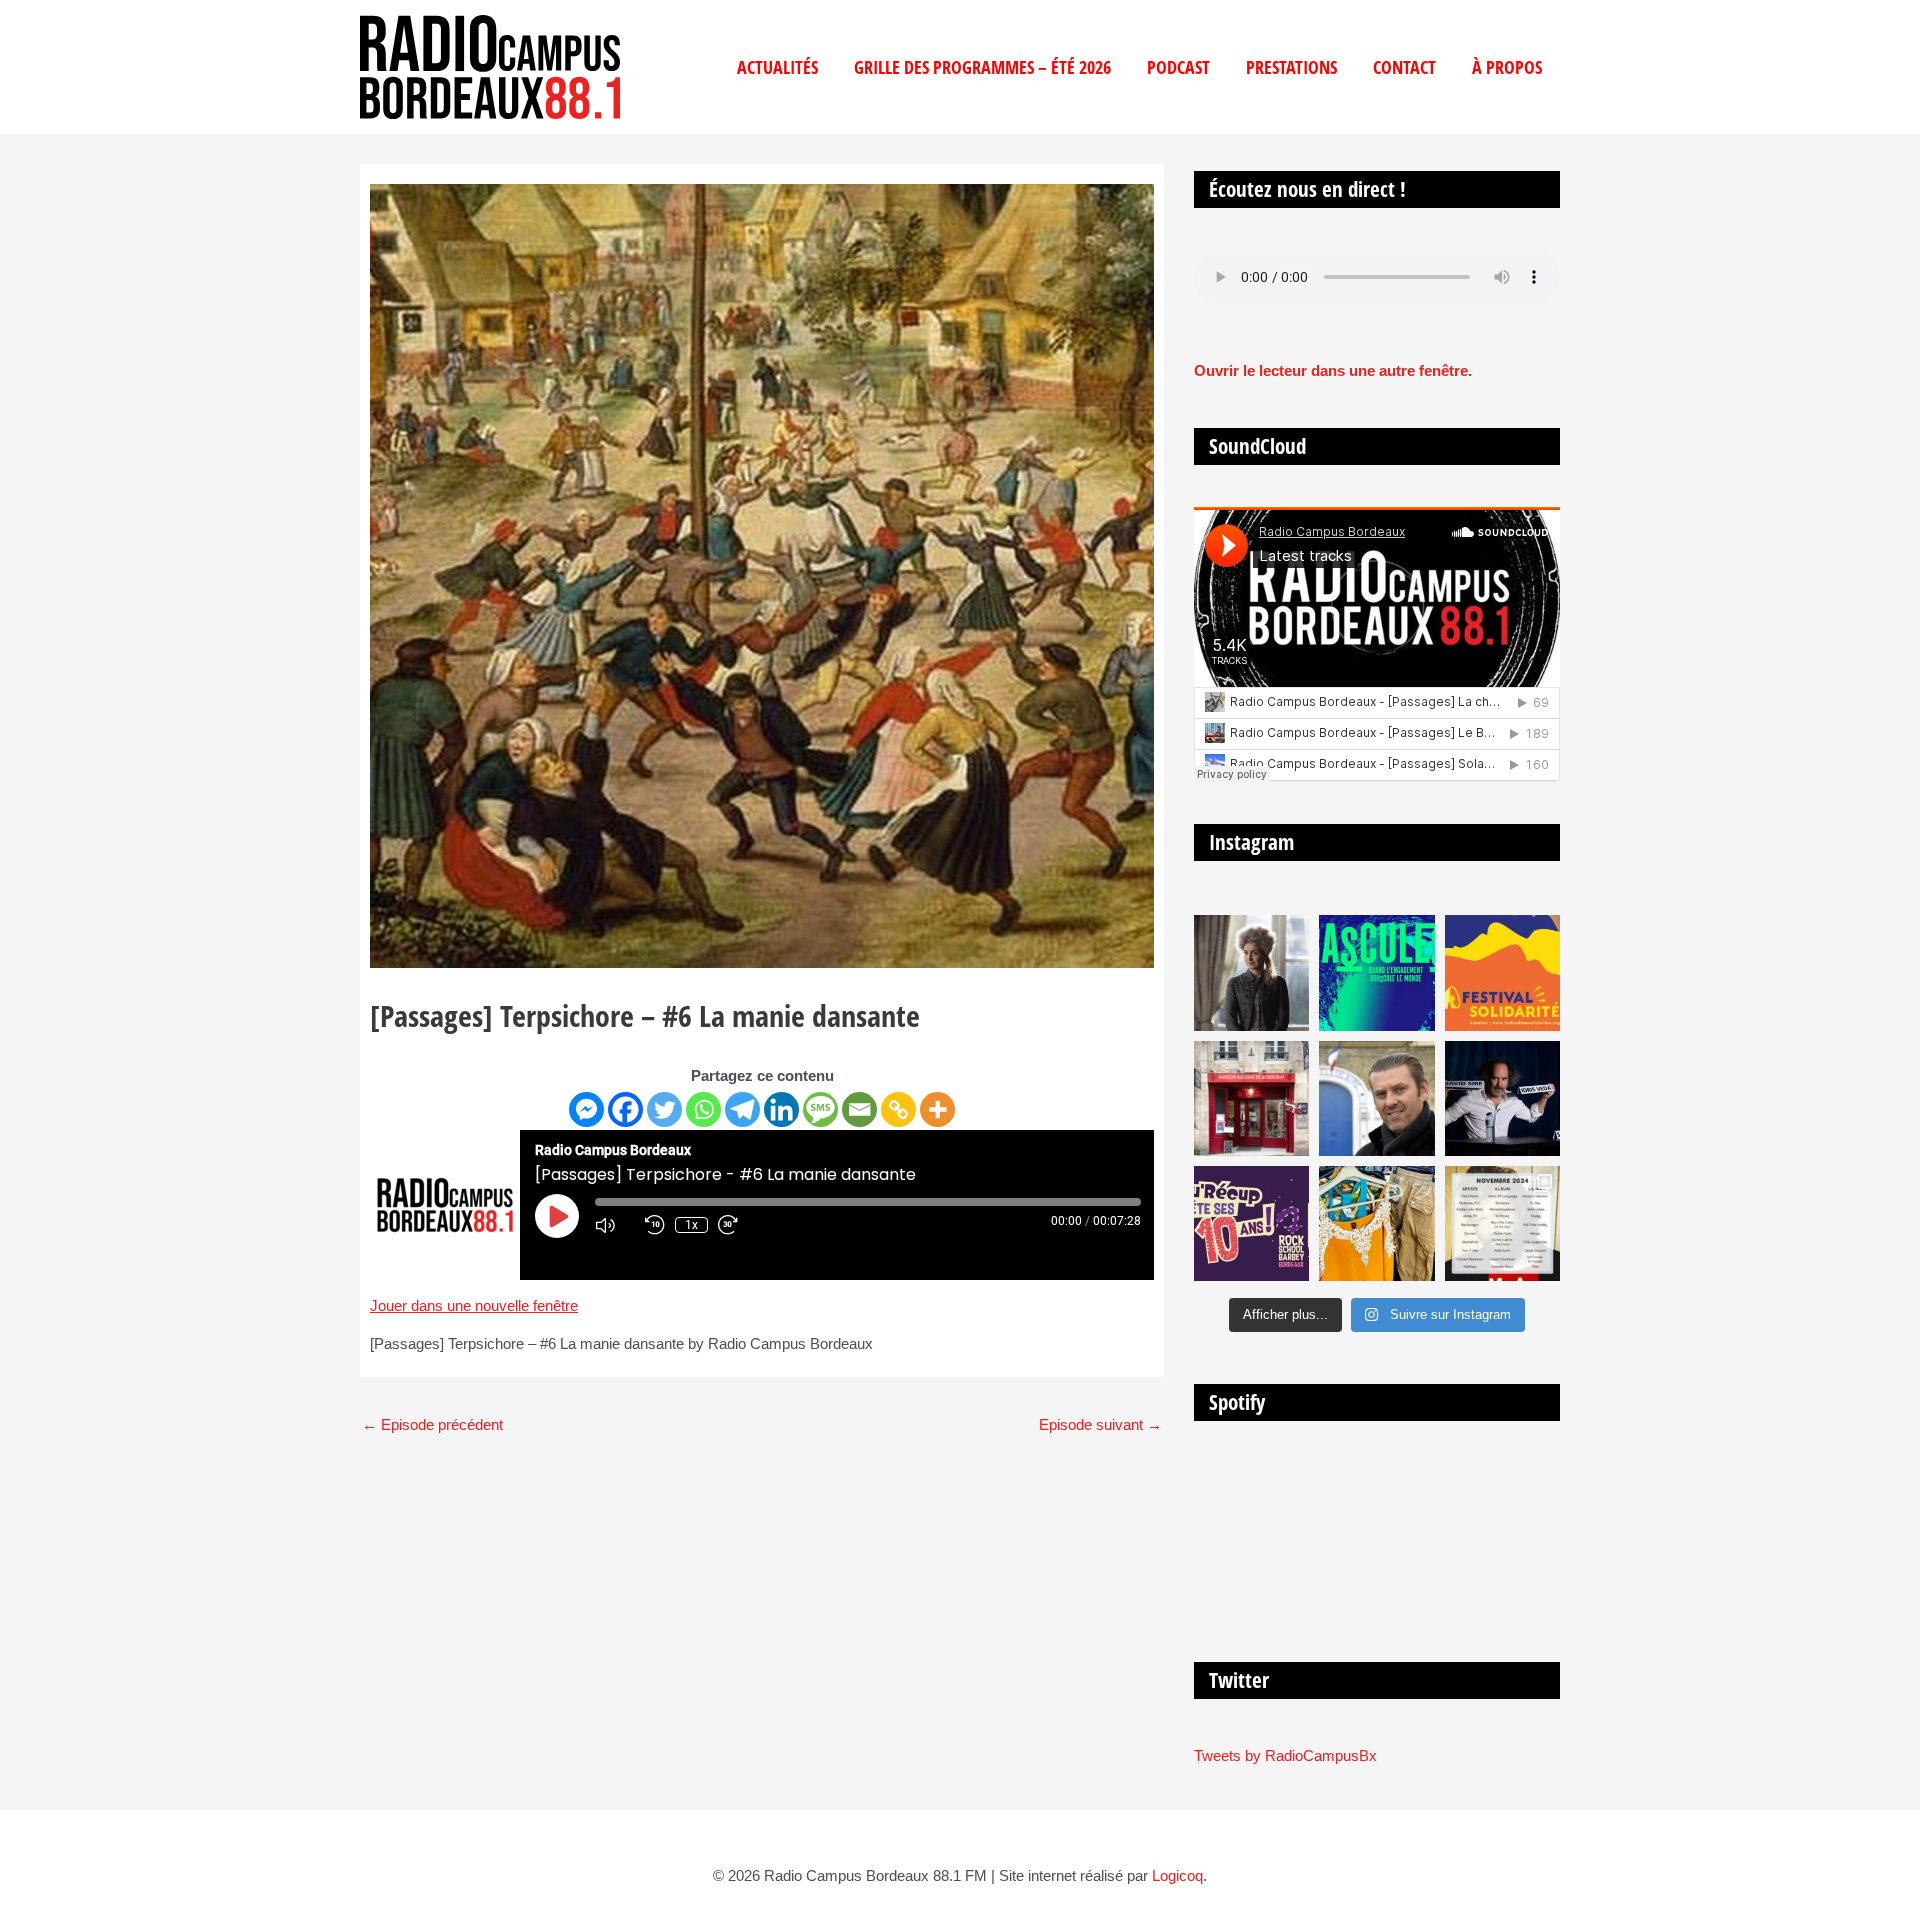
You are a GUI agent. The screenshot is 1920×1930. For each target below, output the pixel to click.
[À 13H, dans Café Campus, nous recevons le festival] (1376, 972)
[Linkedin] (781, 1109)
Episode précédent (432, 1424)
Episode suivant (1100, 1424)
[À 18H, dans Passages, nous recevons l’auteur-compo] (1502, 1098)
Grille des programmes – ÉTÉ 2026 (982, 67)
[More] (937, 1109)
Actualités (777, 67)
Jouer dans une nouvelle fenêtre (474, 1305)
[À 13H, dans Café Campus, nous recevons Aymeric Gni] (1251, 1098)
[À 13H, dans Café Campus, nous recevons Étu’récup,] (1251, 1223)
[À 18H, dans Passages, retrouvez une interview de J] (1251, 972)
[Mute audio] (615, 1225)
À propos (1507, 67)
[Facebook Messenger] (586, 1109)
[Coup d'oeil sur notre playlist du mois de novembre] (1502, 1223)
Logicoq (1177, 1875)
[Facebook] (625, 1109)
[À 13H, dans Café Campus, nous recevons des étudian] (1376, 1223)
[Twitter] (664, 1109)
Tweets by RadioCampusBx (1285, 1755)
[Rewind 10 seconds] (655, 1225)
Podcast (1178, 67)
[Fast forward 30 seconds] (738, 1225)
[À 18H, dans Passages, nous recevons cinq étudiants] (1502, 972)
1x (691, 1225)
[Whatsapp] (703, 1109)
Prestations (1291, 67)
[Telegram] (742, 1109)
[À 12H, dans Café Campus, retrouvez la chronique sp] (1376, 1098)
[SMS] (820, 1109)
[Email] (859, 1109)
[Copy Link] (898, 1109)
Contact (1404, 67)
